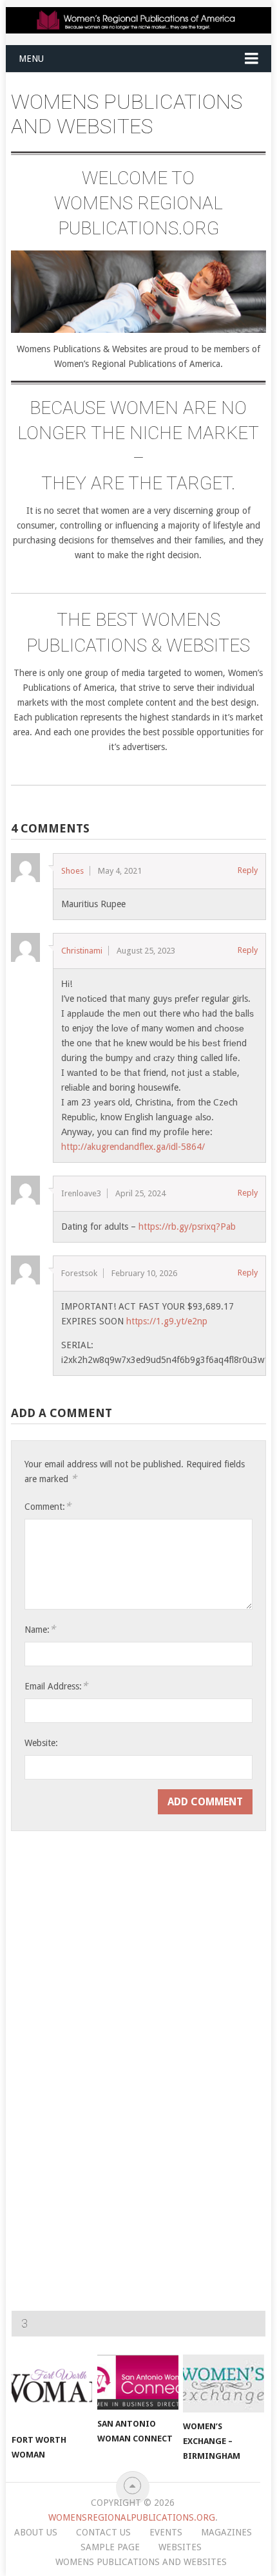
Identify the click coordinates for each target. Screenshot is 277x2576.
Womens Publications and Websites (141, 2562)
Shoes (72, 871)
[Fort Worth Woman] (52, 2390)
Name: (40, 1629)
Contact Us (103, 2532)
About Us (36, 2532)
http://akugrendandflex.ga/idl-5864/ (133, 1147)
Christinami (82, 951)
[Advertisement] (106, 1879)
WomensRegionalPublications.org (132, 2517)
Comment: (48, 1506)
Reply (248, 870)
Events (166, 2532)
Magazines (226, 2532)
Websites (180, 2547)
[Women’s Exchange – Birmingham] (223, 2383)
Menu (31, 59)
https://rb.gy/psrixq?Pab (187, 1227)
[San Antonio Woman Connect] (138, 2382)
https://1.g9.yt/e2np (167, 1321)
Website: (41, 1743)
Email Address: (56, 1686)
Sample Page (110, 2547)
